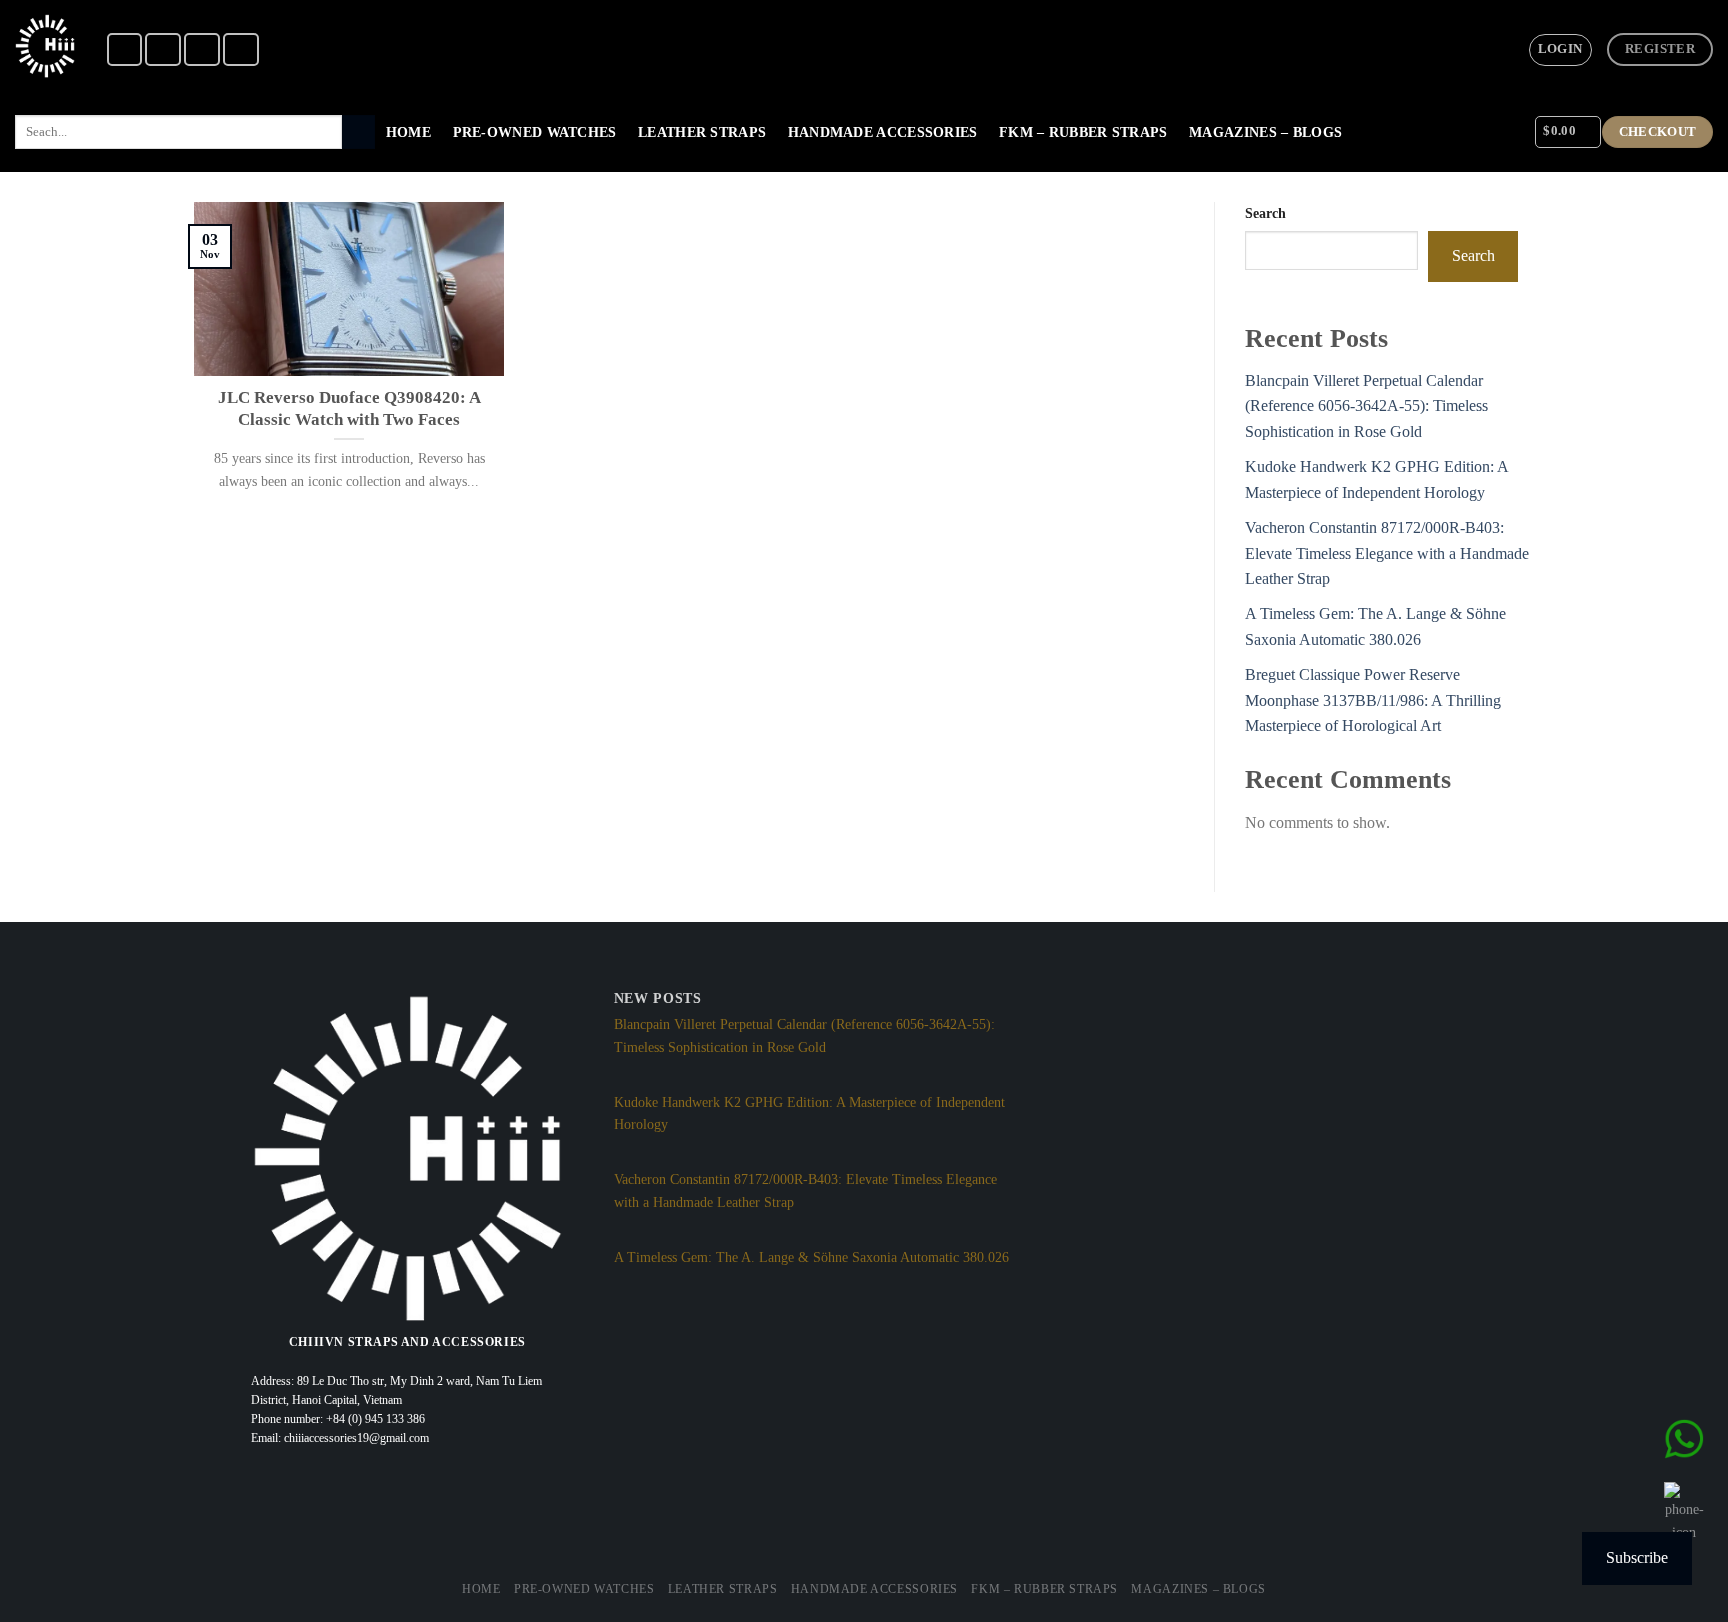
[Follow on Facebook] (125, 49)
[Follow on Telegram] (241, 49)
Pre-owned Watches (535, 132)
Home (408, 132)
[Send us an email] (202, 49)
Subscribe (1637, 1557)
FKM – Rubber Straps (1083, 132)
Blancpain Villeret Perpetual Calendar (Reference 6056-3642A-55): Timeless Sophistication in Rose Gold (1366, 406)
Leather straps (702, 132)
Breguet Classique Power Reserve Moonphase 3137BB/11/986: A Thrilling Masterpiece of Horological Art (1373, 700)
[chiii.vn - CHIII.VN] (45, 46)
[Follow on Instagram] (163, 49)
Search (1265, 213)
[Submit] (358, 132)
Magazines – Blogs (1265, 132)
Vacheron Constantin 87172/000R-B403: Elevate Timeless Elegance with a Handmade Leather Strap (1387, 553)
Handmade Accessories (883, 132)
